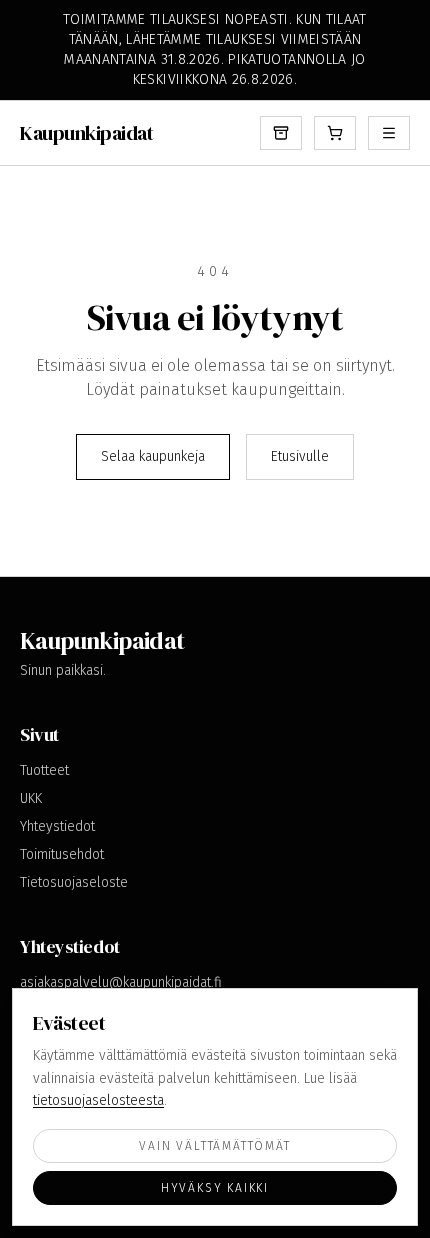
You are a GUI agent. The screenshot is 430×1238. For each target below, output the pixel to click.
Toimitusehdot (62, 854)
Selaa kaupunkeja (153, 456)
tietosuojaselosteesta (98, 1100)
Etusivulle (300, 456)
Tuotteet (44, 770)
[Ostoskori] (335, 133)
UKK (31, 798)
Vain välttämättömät (214, 1146)
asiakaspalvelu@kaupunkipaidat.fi (121, 982)
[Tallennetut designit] (281, 133)
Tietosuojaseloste (74, 882)
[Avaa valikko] (389, 133)
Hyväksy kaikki (215, 1188)
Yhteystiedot (57, 826)
